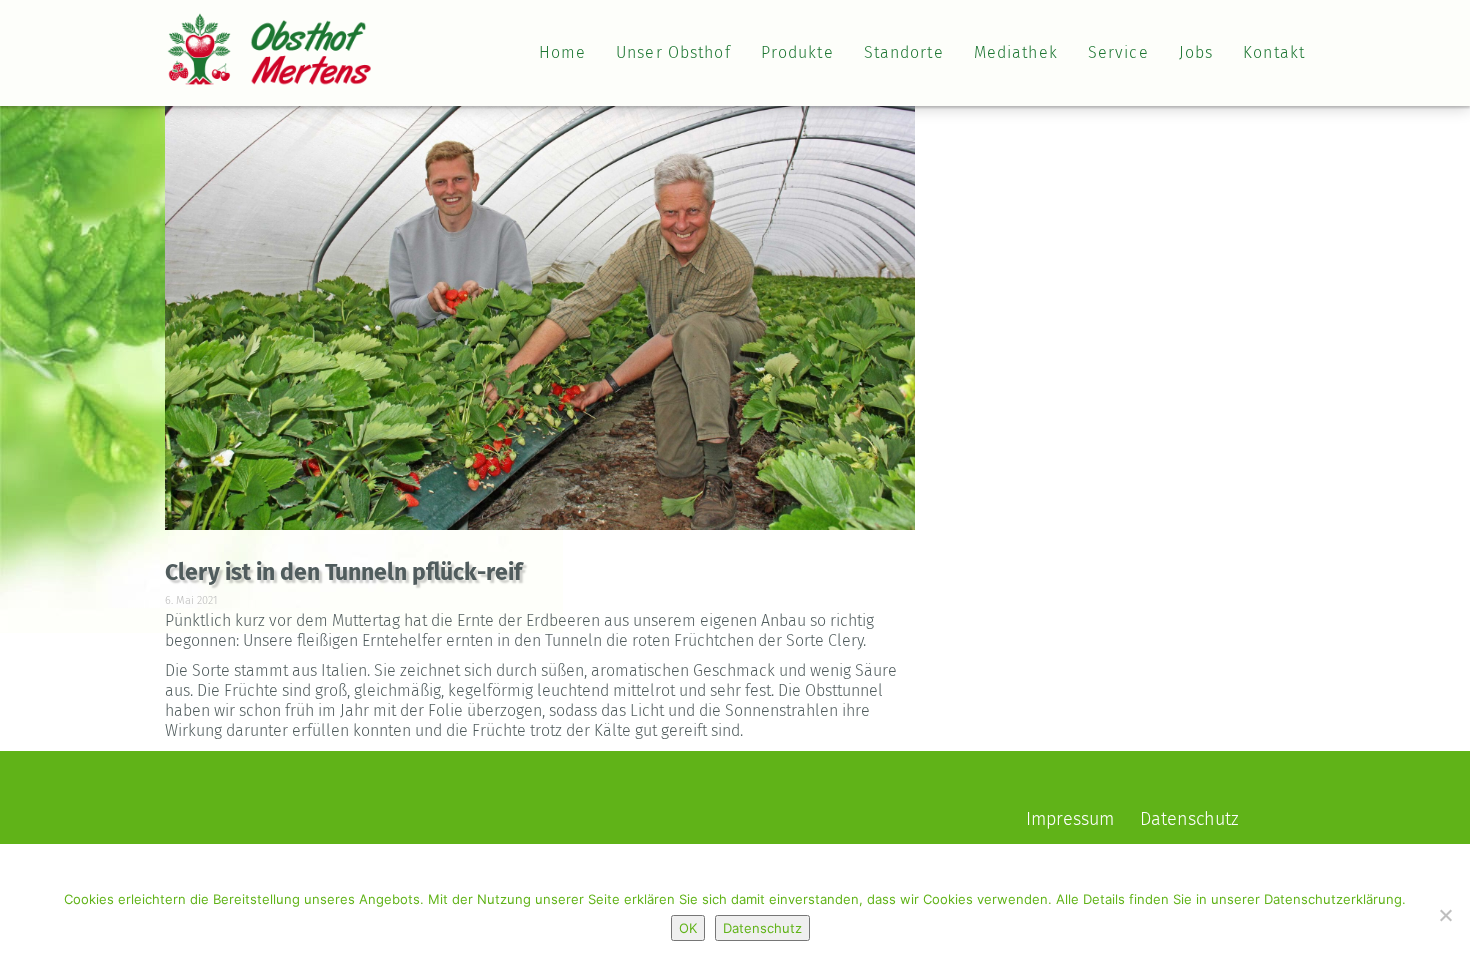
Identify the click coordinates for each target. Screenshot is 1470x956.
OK (688, 928)
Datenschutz (1189, 820)
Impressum (1070, 820)
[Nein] (1445, 915)
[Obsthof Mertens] (269, 36)
